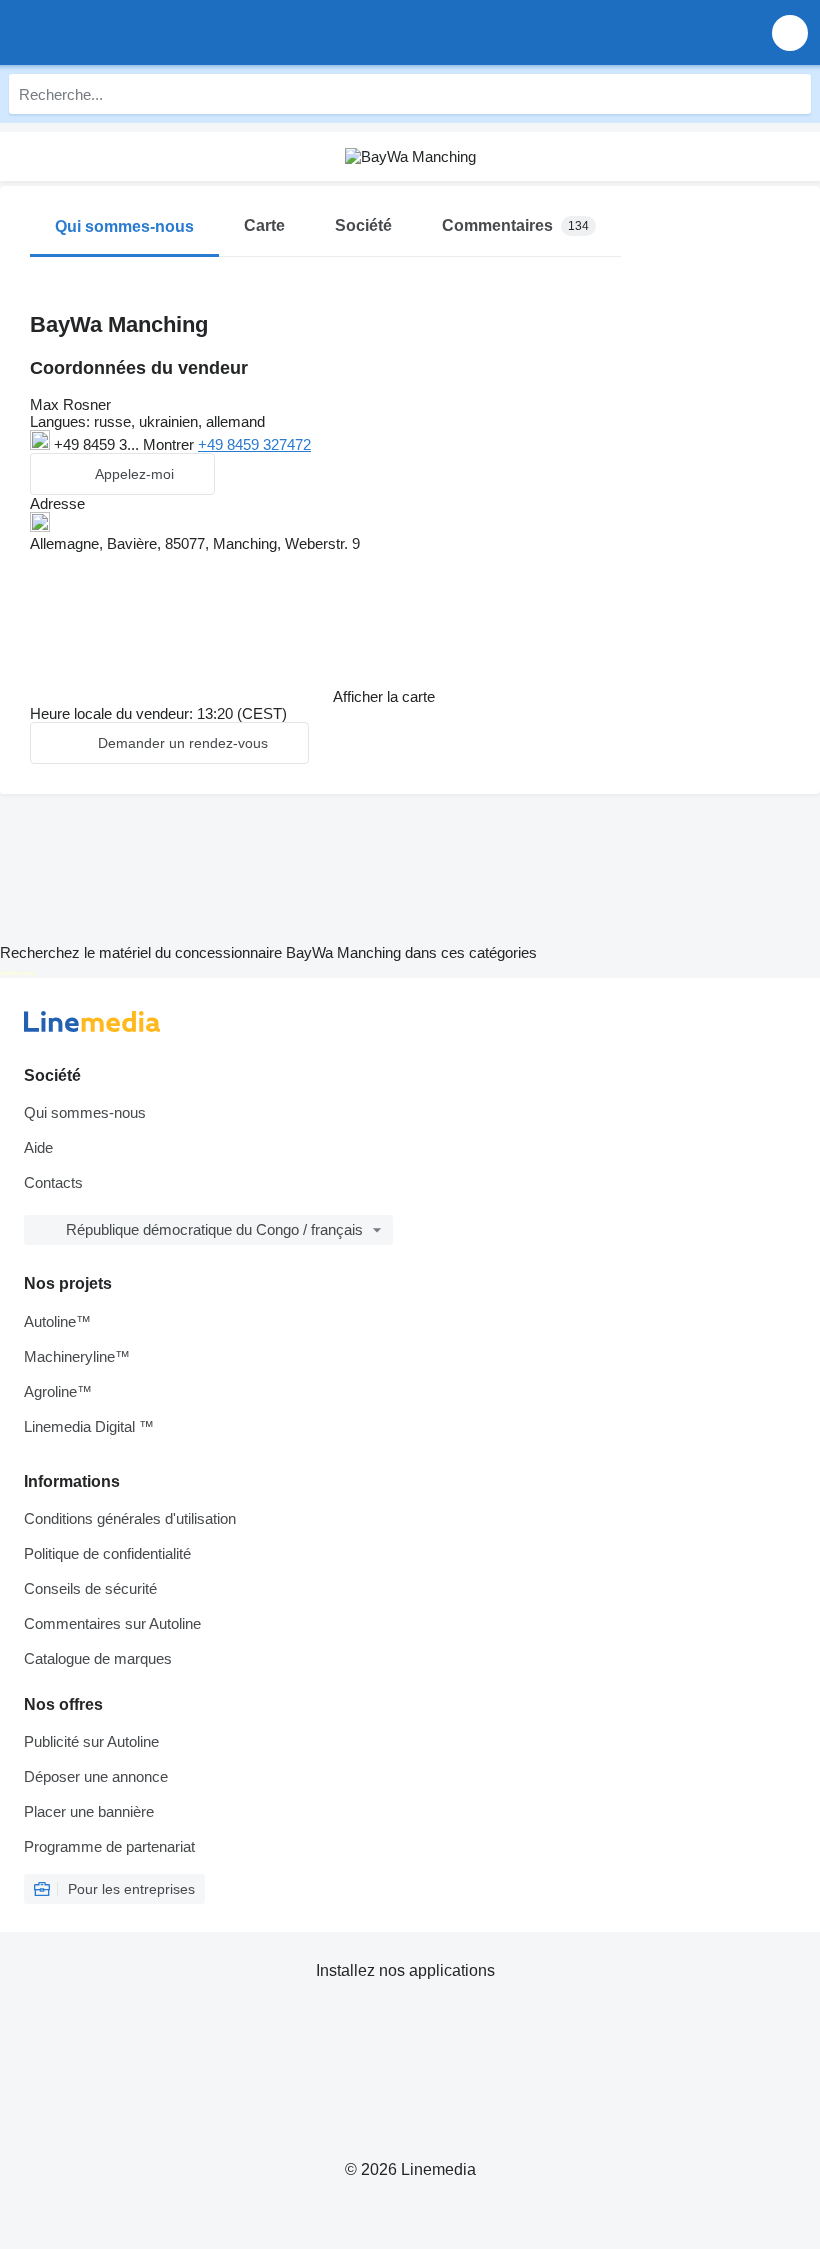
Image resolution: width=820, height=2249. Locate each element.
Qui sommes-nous (85, 1112)
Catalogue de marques (98, 1658)
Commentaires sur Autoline (112, 1623)
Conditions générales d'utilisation (130, 1518)
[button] (790, 32)
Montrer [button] (170, 444)
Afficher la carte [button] (384, 696)
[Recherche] (791, 94)
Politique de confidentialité (107, 1553)
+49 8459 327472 (254, 444)
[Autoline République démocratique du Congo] (129, 32)
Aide (38, 1147)
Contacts (53, 1182)
